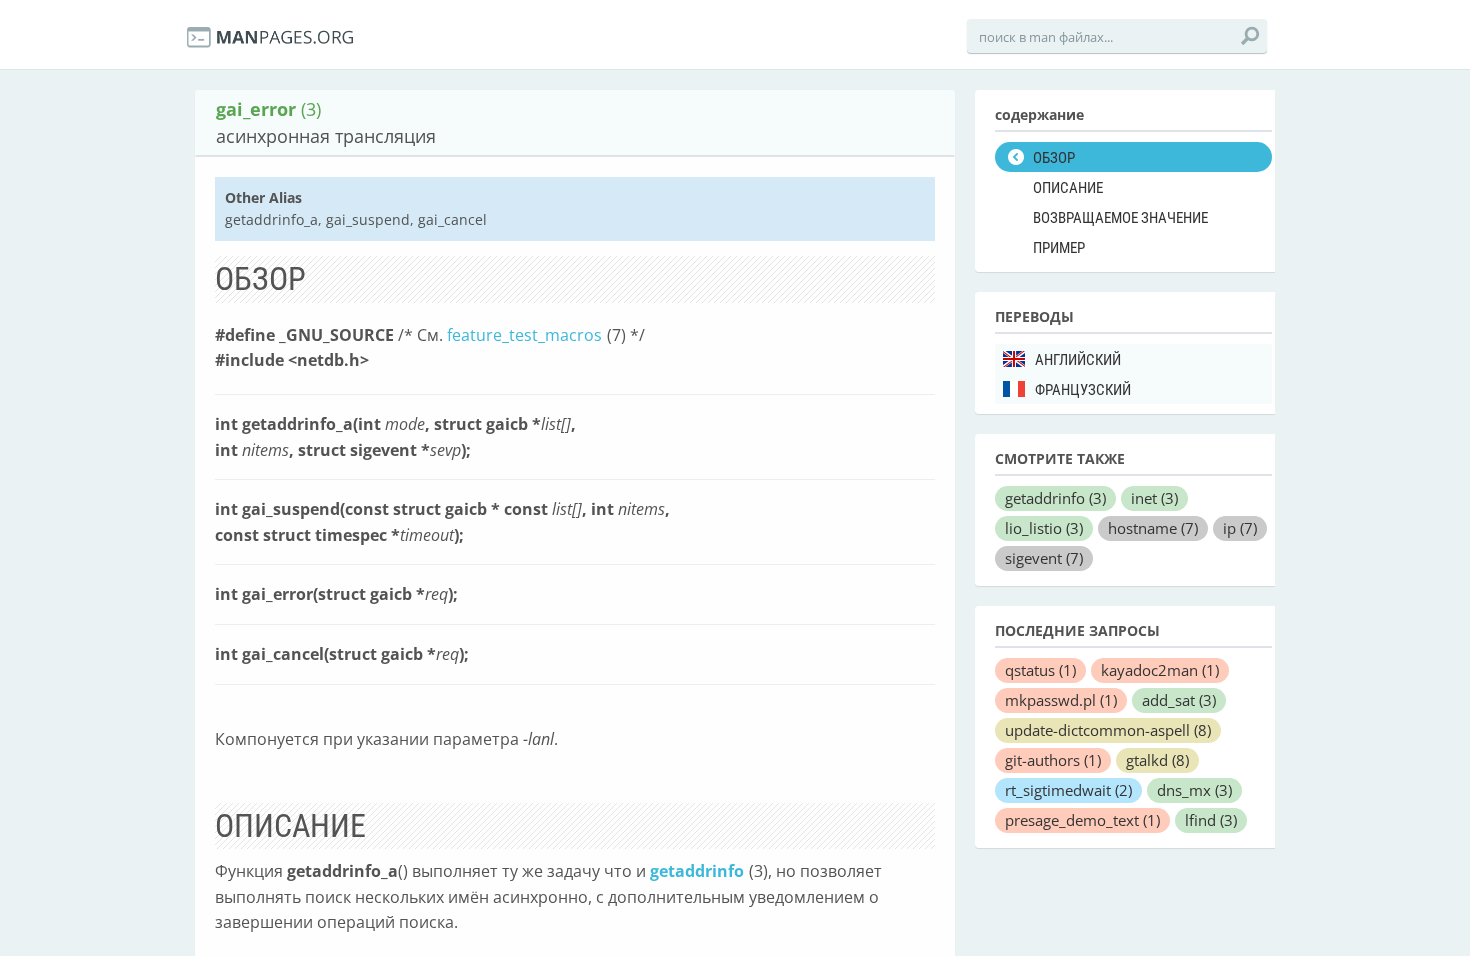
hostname (1153, 528)
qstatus (1040, 670)
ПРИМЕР (1059, 248)
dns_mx (1194, 790)
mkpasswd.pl (1061, 700)
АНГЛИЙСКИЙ (1078, 360)
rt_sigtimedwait (1068, 790)
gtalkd (1157, 760)
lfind (1211, 820)
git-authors (1053, 760)
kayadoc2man (1160, 670)
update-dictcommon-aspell (1108, 730)
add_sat (1179, 700)
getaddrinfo (697, 871)
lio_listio (1044, 528)
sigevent (1044, 558)
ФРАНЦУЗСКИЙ (1083, 390)
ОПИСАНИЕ (1068, 188)
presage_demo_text (1082, 820)
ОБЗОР (1054, 158)
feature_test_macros (524, 335)
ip (1240, 528)
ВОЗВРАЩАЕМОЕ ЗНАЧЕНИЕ (1120, 218)
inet (1154, 498)
